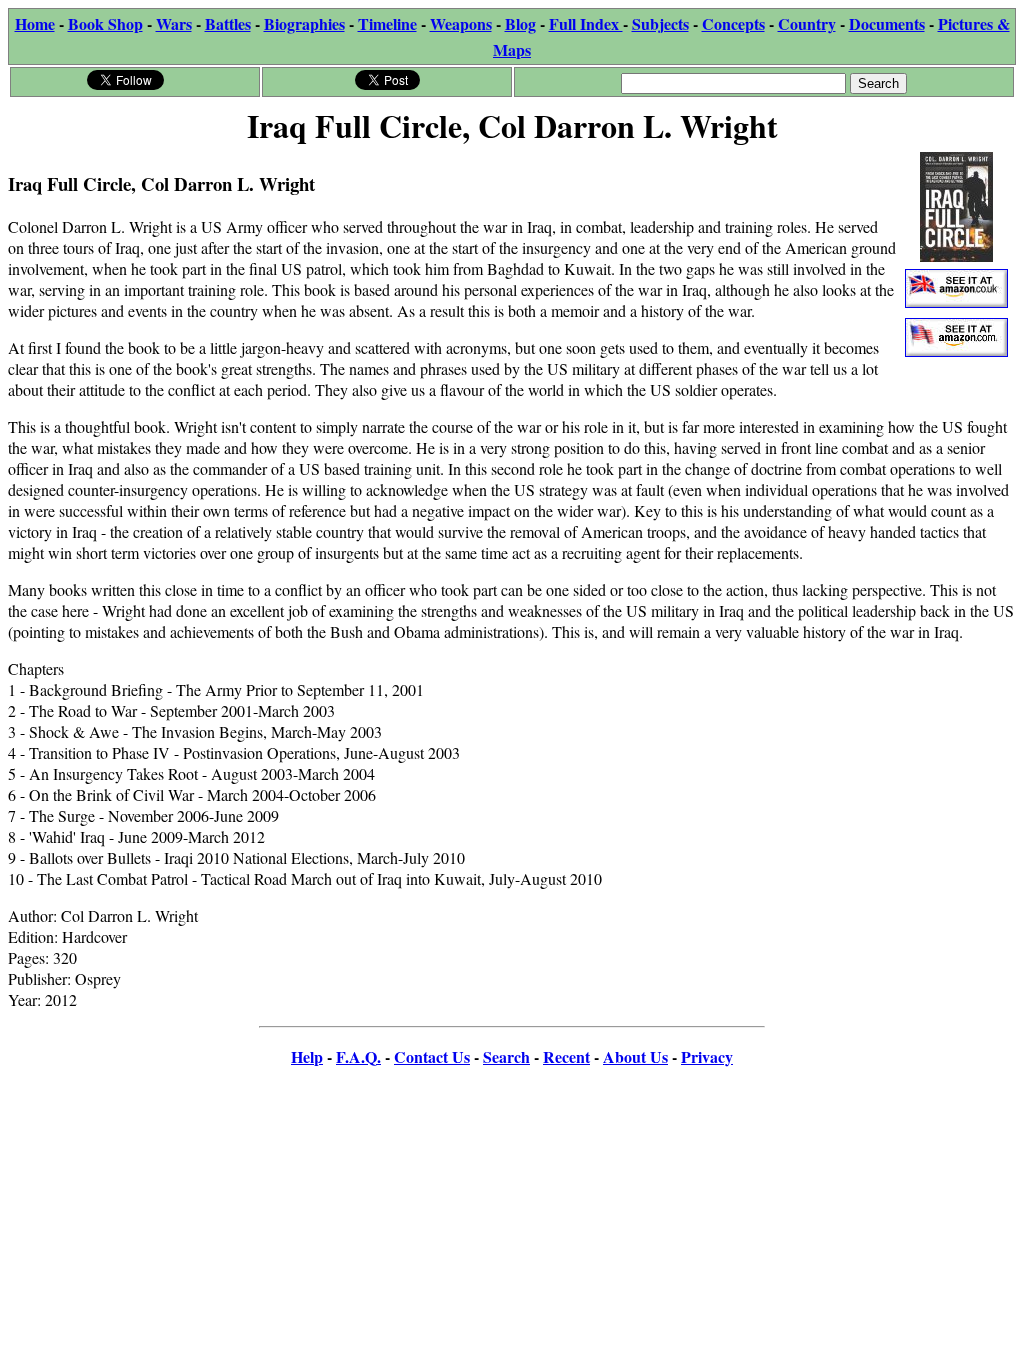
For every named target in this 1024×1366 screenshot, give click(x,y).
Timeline (387, 23)
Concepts (733, 23)
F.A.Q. (358, 1056)
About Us (635, 1056)
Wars (174, 23)
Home (35, 23)
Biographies (304, 23)
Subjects (660, 23)
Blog (520, 23)
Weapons (461, 23)
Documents (887, 23)
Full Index (586, 23)
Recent (566, 1056)
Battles (228, 23)
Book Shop (105, 23)
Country (807, 23)
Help (307, 1056)
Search (506, 1056)
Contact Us (432, 1056)
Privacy (707, 1056)
